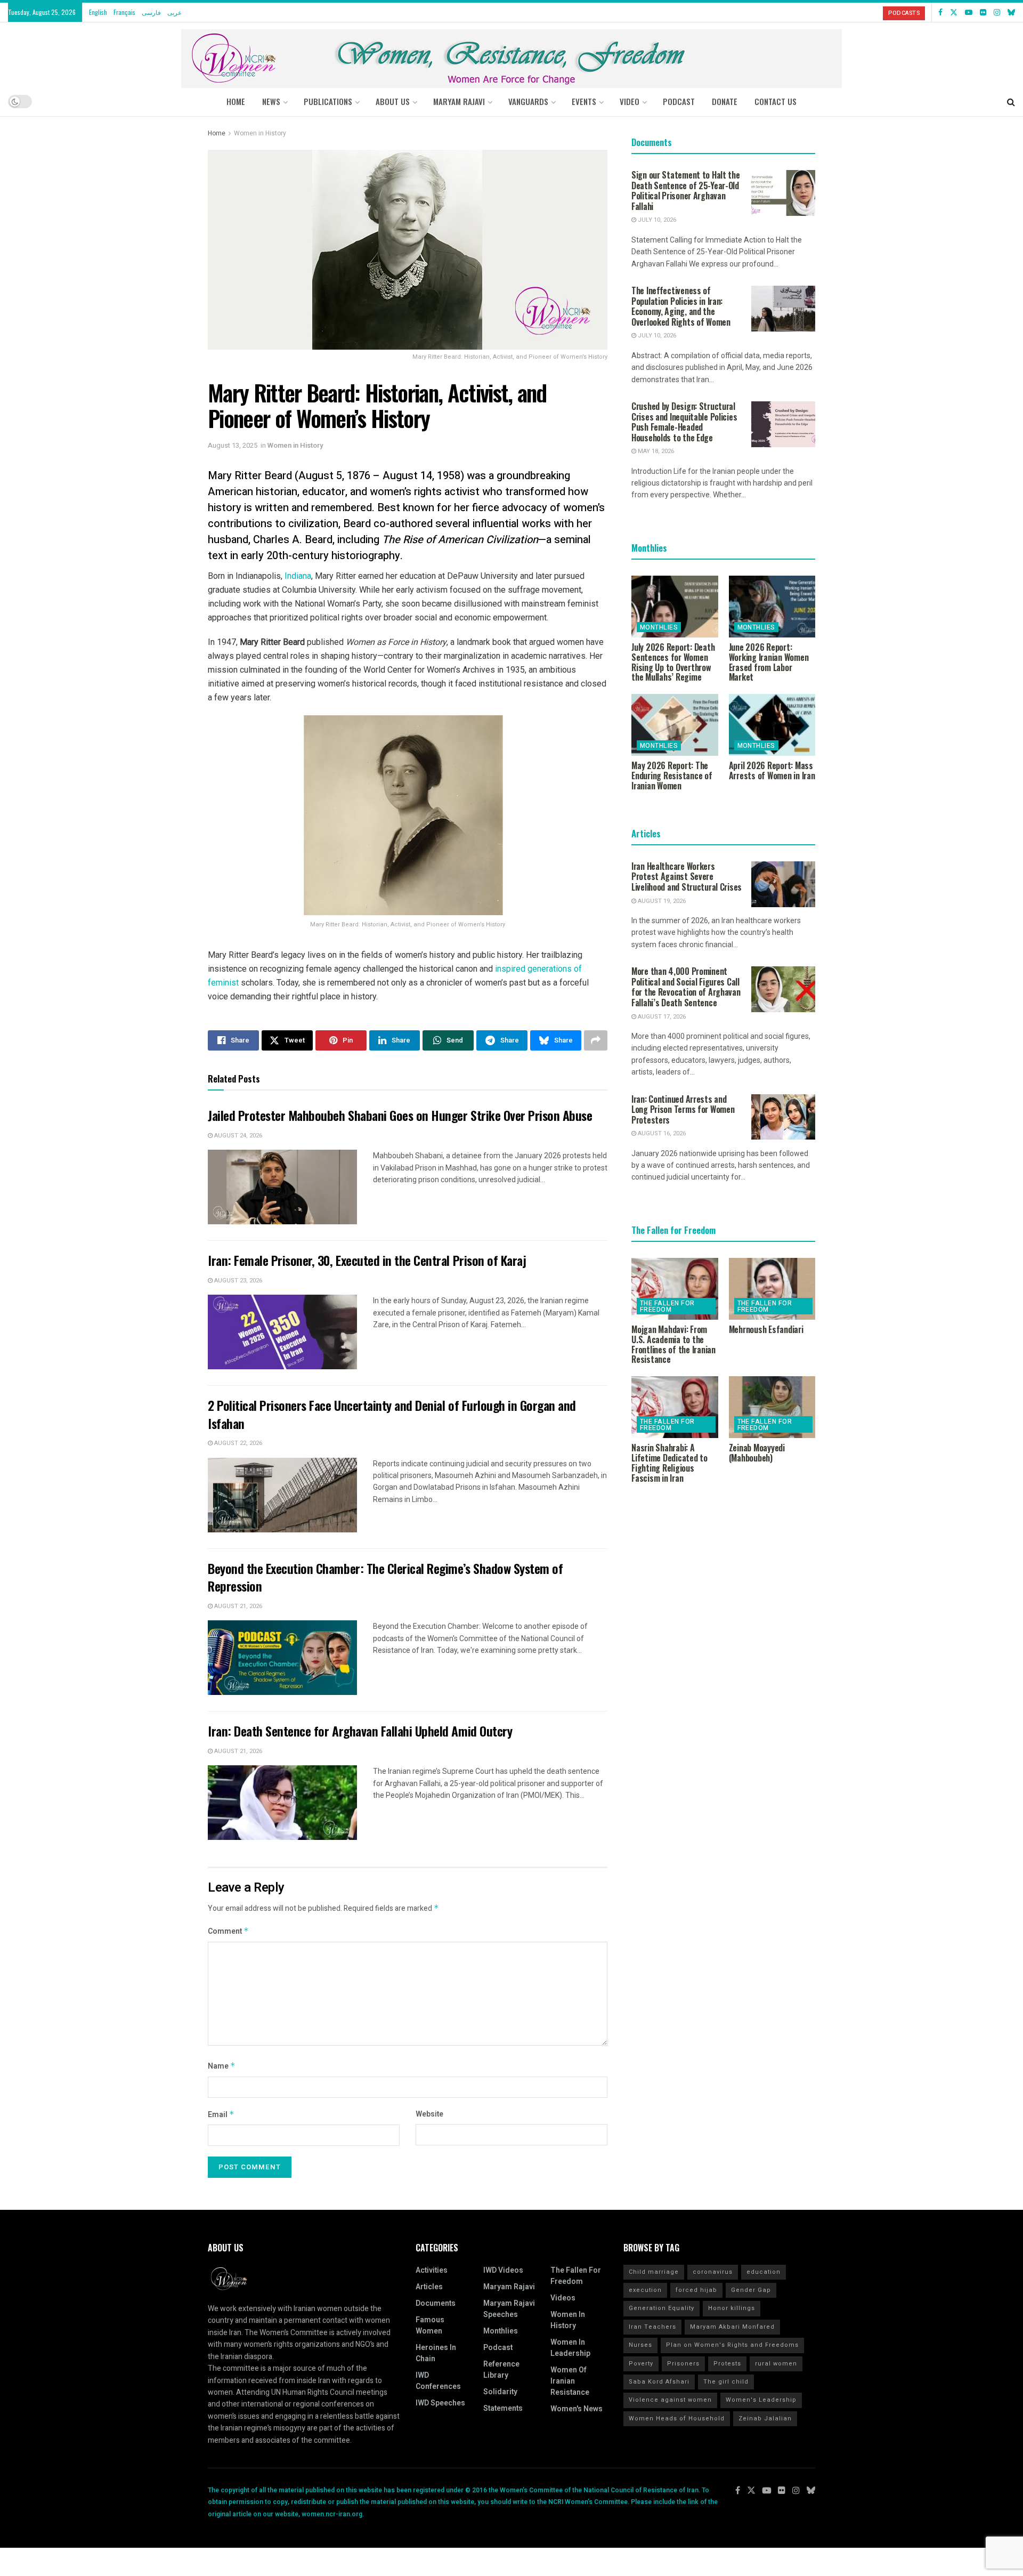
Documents (436, 2303)
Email (221, 2115)
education (764, 2272)
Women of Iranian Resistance (570, 2381)
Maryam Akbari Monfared (732, 2327)
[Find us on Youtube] (969, 12)
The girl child (726, 2382)
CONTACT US (776, 101)
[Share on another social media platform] (596, 1040)
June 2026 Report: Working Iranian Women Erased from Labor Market (769, 662)
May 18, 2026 (655, 451)
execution (645, 2290)
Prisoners (683, 2364)
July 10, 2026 (656, 220)
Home (236, 101)
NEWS (271, 101)
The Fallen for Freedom (667, 1306)
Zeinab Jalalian (765, 2418)
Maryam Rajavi (509, 2287)
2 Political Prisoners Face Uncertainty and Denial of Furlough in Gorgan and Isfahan (392, 1414)
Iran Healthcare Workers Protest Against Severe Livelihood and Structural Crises (687, 877)
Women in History (260, 133)
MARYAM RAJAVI (459, 101)
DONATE (725, 101)
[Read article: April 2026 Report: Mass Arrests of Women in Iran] (772, 725)
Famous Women (430, 2325)
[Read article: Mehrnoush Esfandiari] (772, 1289)
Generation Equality (661, 2308)
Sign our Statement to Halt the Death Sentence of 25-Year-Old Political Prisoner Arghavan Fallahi (686, 191)
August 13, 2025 (233, 445)
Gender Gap (751, 2290)
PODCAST (679, 101)
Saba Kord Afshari (659, 2382)
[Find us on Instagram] (997, 12)
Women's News (577, 2409)
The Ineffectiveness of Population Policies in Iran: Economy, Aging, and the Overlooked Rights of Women (681, 306)
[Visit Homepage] (511, 55)
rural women (776, 2364)
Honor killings (732, 2308)
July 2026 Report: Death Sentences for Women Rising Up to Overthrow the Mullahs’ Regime (673, 662)
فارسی (151, 12)
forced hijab (696, 2290)
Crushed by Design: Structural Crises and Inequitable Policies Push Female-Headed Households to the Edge (684, 422)
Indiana (298, 576)
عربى (174, 12)
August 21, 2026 (237, 1606)
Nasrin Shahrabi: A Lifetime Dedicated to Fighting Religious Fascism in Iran (669, 1463)
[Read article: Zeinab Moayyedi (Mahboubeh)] (772, 1407)
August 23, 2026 (237, 1281)
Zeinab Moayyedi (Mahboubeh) (757, 1453)
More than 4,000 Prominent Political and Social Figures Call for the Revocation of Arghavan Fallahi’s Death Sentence (686, 987)
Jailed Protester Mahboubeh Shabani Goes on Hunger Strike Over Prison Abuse (400, 1115)
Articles (429, 2287)
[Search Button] (1011, 101)
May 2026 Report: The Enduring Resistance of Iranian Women (672, 776)
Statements (503, 2408)
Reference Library (501, 2370)
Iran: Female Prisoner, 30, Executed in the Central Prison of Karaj (367, 1260)
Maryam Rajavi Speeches (509, 2309)
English (98, 12)
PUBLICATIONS (328, 101)
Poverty (641, 2364)
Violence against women (670, 2400)
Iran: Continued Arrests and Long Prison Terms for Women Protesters (683, 1109)
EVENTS (584, 101)
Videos (563, 2298)
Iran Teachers (652, 2327)
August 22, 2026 (237, 1443)
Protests (727, 2364)
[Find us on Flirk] (983, 12)
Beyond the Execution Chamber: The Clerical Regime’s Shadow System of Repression (385, 1577)
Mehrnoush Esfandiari (766, 1329)
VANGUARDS (528, 101)
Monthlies (659, 627)
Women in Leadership (570, 2348)
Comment (228, 1931)
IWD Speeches (440, 2403)
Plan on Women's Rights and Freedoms (732, 2345)
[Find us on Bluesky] (1011, 12)
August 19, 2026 (661, 901)
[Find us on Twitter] (954, 12)
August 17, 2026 (661, 1017)
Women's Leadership (761, 2400)
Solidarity (500, 2392)
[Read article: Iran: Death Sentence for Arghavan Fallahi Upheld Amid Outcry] (282, 1803)
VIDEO (630, 101)
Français (124, 12)
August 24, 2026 (237, 1136)
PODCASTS (904, 13)
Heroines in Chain (436, 2353)
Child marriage (654, 2272)
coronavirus (713, 2272)
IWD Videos (503, 2270)
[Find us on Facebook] (940, 12)
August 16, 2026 (661, 1133)
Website (429, 2114)
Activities (432, 2270)
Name (222, 2066)
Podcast (498, 2348)
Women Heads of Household (677, 2418)
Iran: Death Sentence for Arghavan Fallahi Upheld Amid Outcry (360, 1731)
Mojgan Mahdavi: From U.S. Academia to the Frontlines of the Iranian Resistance (673, 1344)
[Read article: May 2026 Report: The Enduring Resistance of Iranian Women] (675, 725)
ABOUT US (393, 101)
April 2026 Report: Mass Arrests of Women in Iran (772, 770)
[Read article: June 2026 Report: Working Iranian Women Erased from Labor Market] (772, 607)
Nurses (640, 2345)
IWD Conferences (438, 2381)
